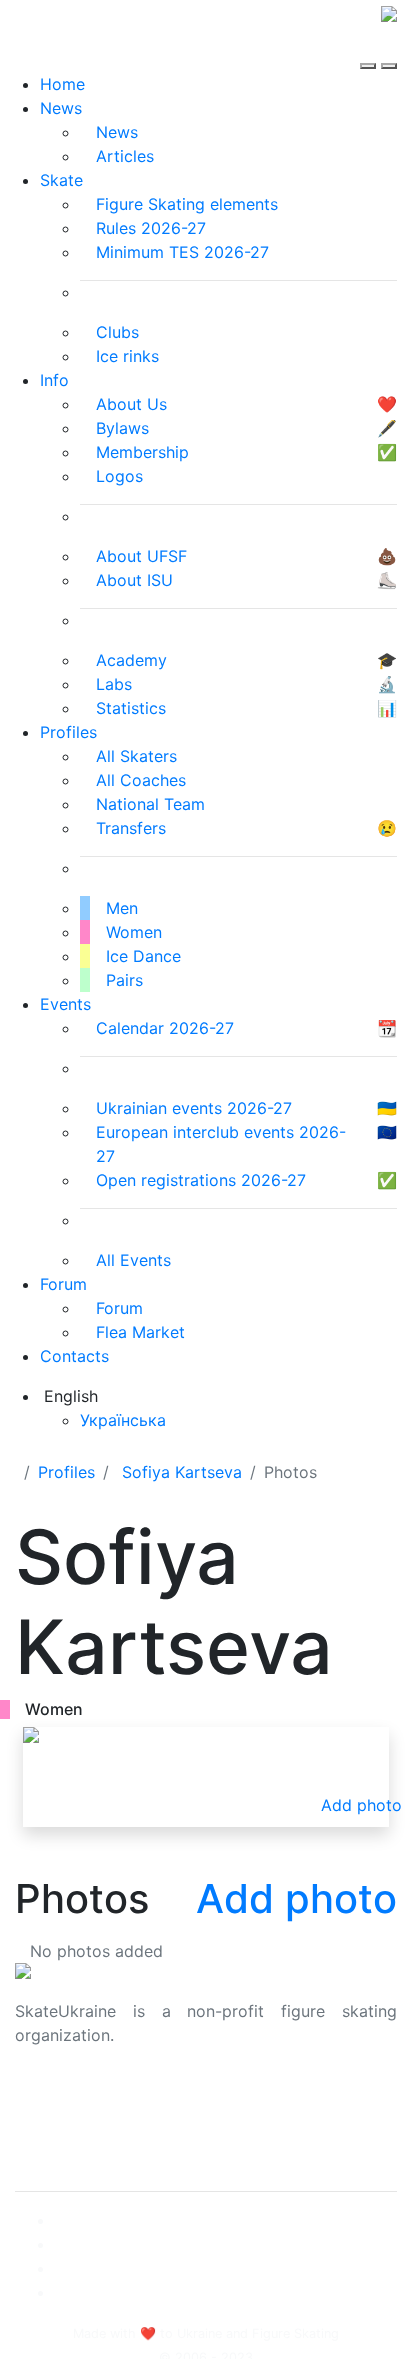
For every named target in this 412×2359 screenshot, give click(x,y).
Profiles (68, 732)
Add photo (296, 1898)
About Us (50, 2099)
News (61, 108)
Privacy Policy (68, 2123)
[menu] (370, 48)
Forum (63, 1284)
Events (65, 1004)
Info (54, 380)
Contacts (74, 1356)
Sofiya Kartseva (182, 1472)
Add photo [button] (361, 1805)
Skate (61, 180)
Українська (123, 1420)
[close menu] (389, 48)
